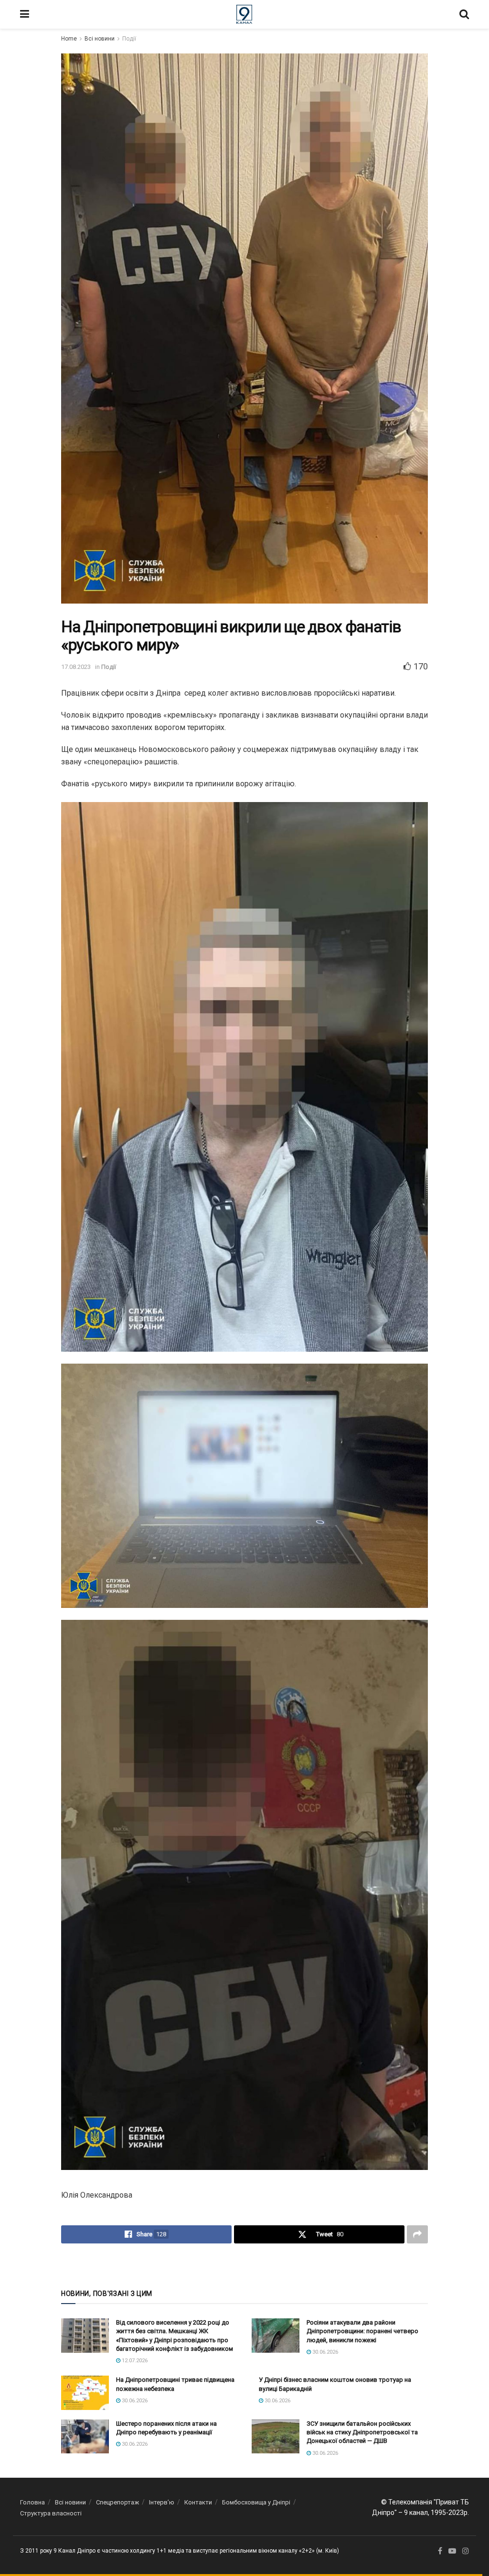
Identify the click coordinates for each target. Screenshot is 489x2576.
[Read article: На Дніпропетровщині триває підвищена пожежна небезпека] (85, 2393)
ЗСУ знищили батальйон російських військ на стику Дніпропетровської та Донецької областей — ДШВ (362, 2432)
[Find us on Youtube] (452, 2551)
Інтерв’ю (162, 2502)
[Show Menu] (25, 14)
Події (129, 39)
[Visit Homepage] (244, 14)
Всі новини (100, 39)
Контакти (198, 2502)
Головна (32, 2502)
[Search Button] (464, 14)
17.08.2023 (76, 667)
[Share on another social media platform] (417, 2234)
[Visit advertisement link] (244, 2265)
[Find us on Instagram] (466, 2551)
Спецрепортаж (117, 2502)
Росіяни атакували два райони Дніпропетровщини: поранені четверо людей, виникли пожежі (362, 2331)
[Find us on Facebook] (440, 2551)
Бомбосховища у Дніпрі (256, 2502)
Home (69, 39)
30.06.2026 (324, 2352)
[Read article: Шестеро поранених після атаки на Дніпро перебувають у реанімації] (85, 2437)
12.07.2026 (134, 2361)
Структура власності (51, 2513)
